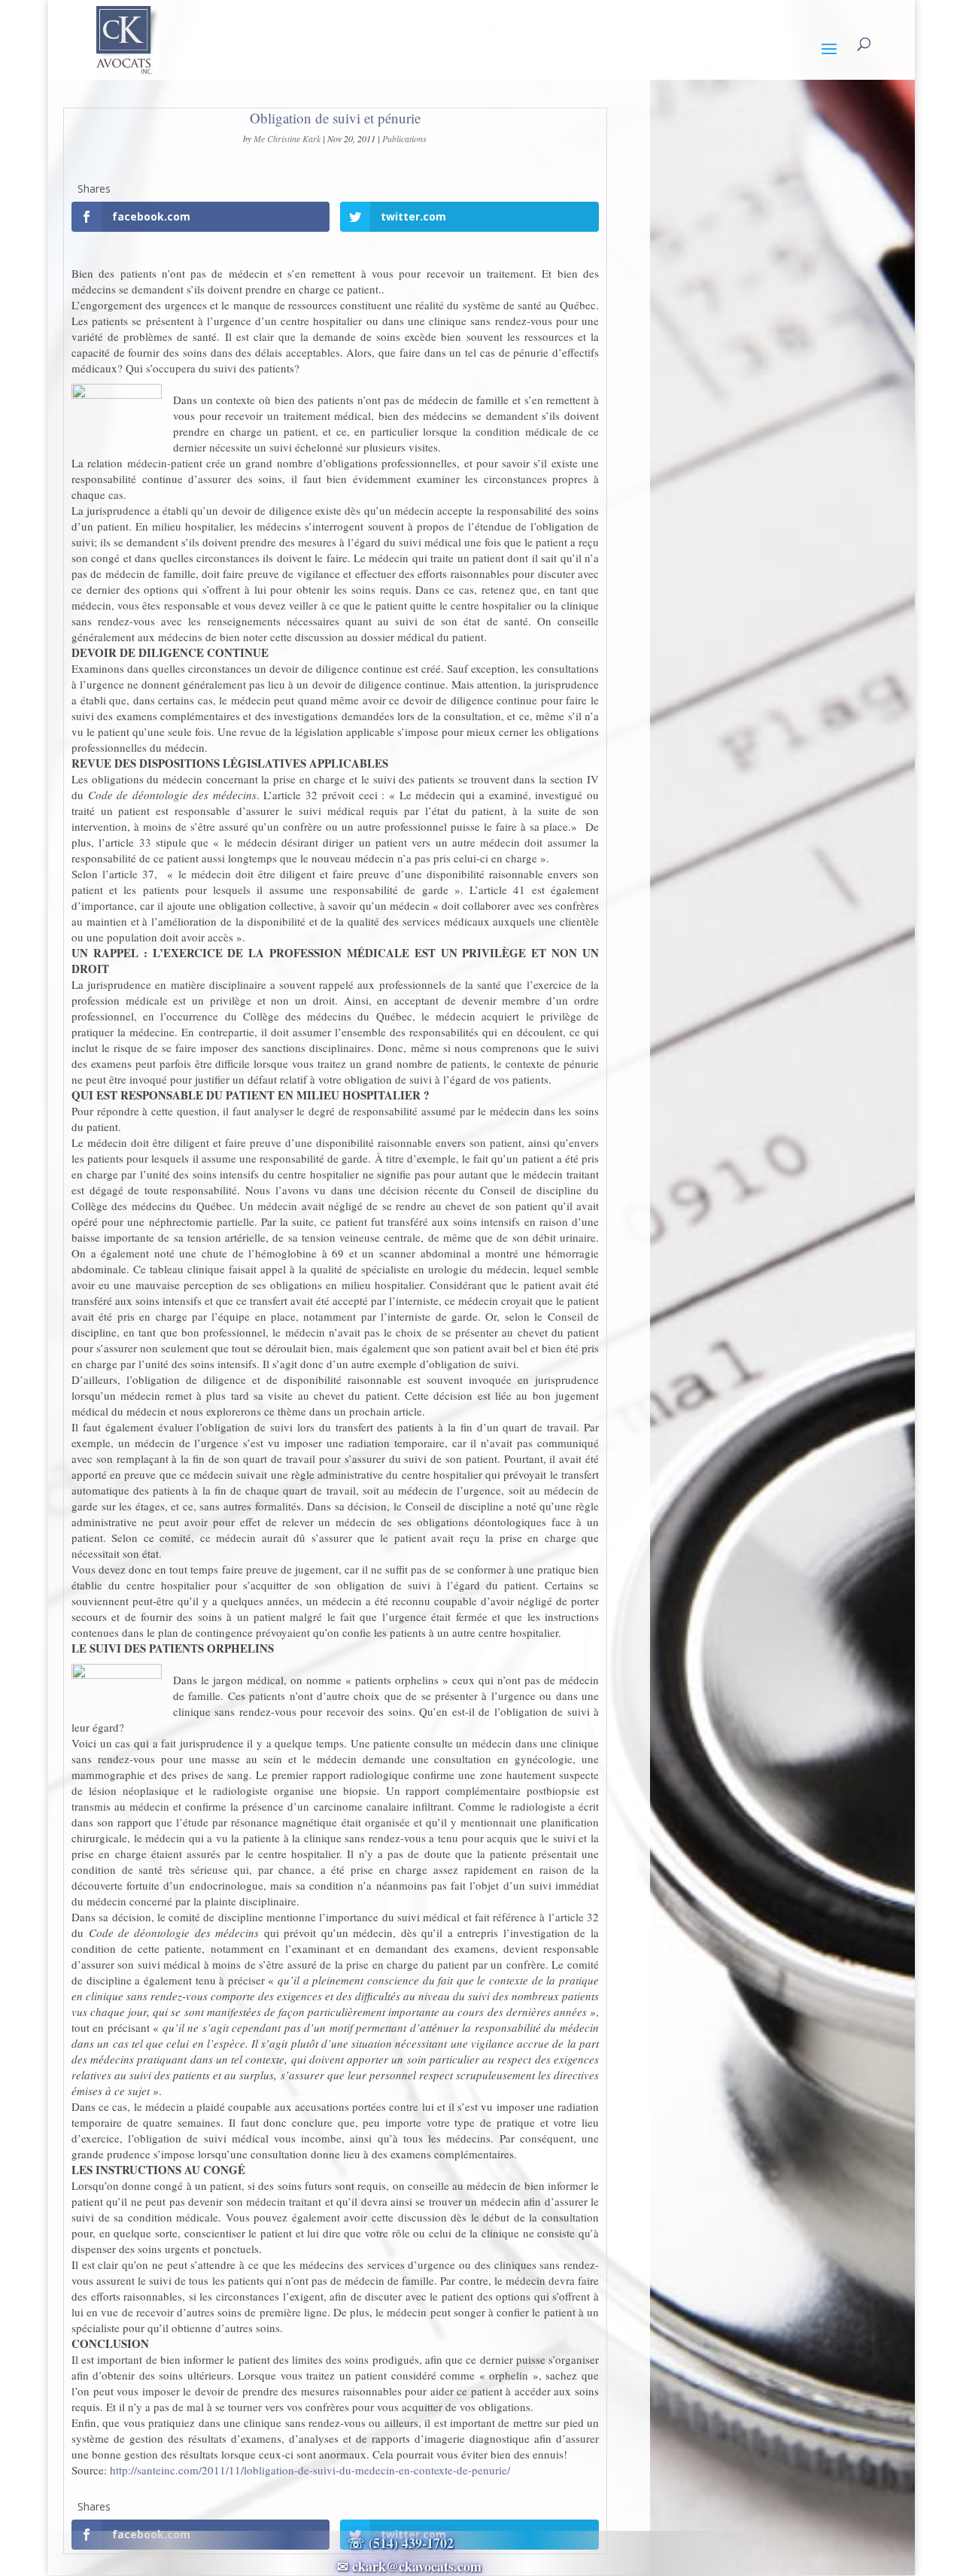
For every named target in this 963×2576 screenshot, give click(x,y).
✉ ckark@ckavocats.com (409, 2566)
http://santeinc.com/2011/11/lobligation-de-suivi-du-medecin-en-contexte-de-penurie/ (310, 2470)
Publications (404, 138)
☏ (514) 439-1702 (409, 2543)
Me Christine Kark (287, 138)
